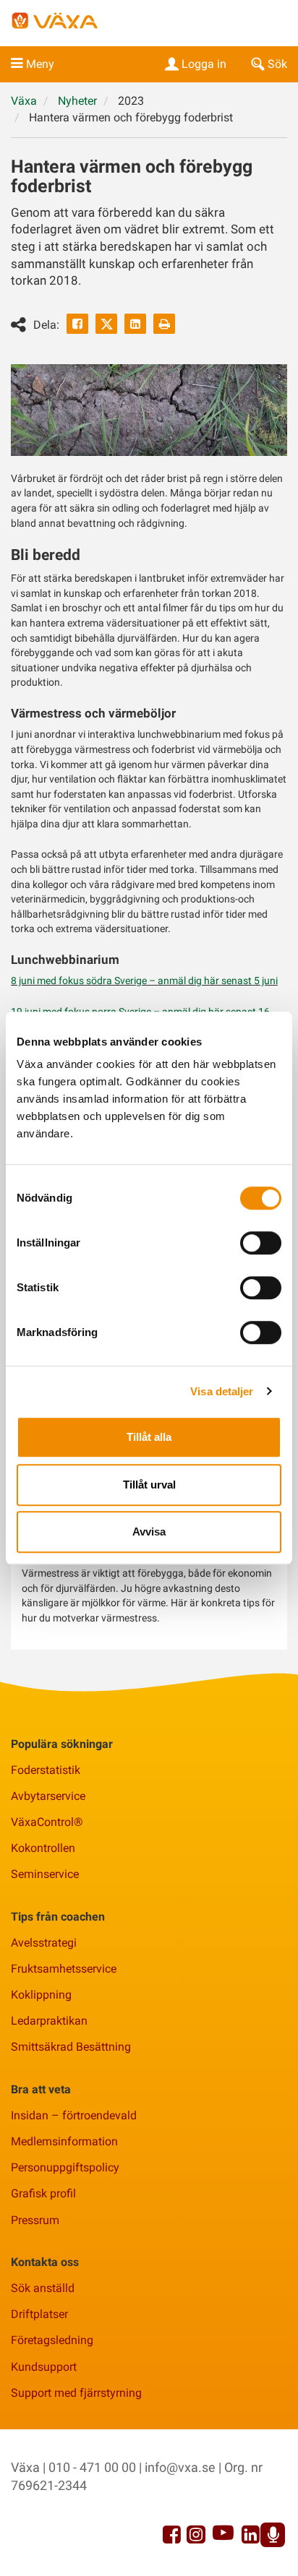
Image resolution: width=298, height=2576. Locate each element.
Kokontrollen (43, 1848)
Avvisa (149, 1532)
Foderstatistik (46, 1770)
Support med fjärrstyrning (76, 2393)
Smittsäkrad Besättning (71, 2047)
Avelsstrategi (44, 1943)
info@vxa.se (180, 2467)
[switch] (261, 1243)
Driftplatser (39, 2314)
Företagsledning (52, 2340)
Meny (40, 64)
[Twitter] (106, 324)
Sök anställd (43, 2288)
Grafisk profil (43, 2193)
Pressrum (35, 2220)
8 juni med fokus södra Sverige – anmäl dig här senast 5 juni (144, 981)
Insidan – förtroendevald (74, 2115)
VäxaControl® (47, 1822)
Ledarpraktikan (49, 2021)
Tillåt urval (149, 1485)
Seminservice (45, 1874)
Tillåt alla (149, 1437)
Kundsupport (44, 2367)
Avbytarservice (48, 1796)
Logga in (204, 64)
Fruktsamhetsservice (64, 1969)
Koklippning (41, 1995)
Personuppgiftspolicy (65, 2167)
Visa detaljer (222, 1391)
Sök (277, 64)
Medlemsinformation (64, 2141)
